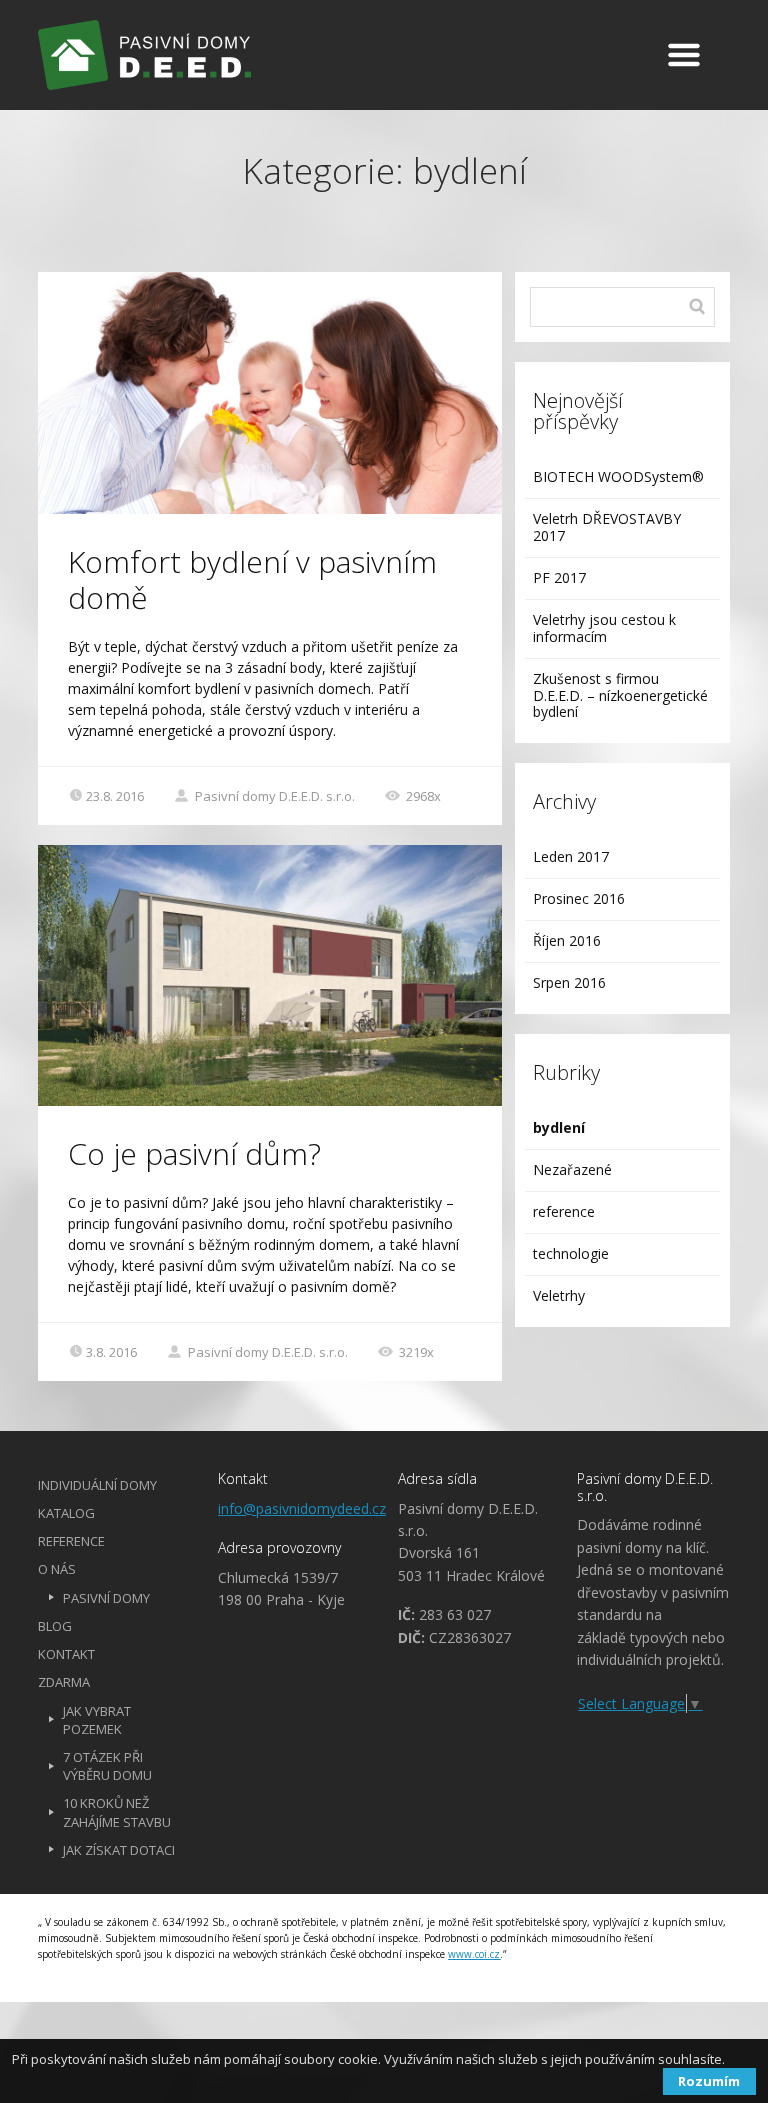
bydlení (559, 1127)
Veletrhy (559, 1295)
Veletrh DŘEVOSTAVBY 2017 (607, 527)
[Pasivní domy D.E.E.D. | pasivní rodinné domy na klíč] (280, 55)
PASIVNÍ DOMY (106, 1598)
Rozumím (709, 2081)
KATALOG (66, 1513)
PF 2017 (559, 577)
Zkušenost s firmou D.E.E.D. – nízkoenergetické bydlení (620, 695)
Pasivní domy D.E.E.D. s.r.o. (273, 796)
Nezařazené (572, 1169)
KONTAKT (66, 1654)
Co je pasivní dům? (194, 1153)
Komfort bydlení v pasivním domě (252, 579)
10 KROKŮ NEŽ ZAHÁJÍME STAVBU (117, 1812)
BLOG (55, 1626)
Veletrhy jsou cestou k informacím (604, 628)
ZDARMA (64, 1682)
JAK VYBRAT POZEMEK (97, 1720)
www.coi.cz (474, 1954)
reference (564, 1211)
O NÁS (57, 1569)
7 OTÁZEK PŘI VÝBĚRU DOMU (107, 1766)
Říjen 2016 (567, 940)
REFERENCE (71, 1541)
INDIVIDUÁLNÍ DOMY (97, 1485)
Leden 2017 (571, 856)
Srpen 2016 (569, 982)
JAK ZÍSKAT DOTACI (119, 1850)
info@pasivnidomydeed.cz (302, 1508)
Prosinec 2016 (579, 898)
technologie (571, 1253)
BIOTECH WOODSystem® (618, 476)
